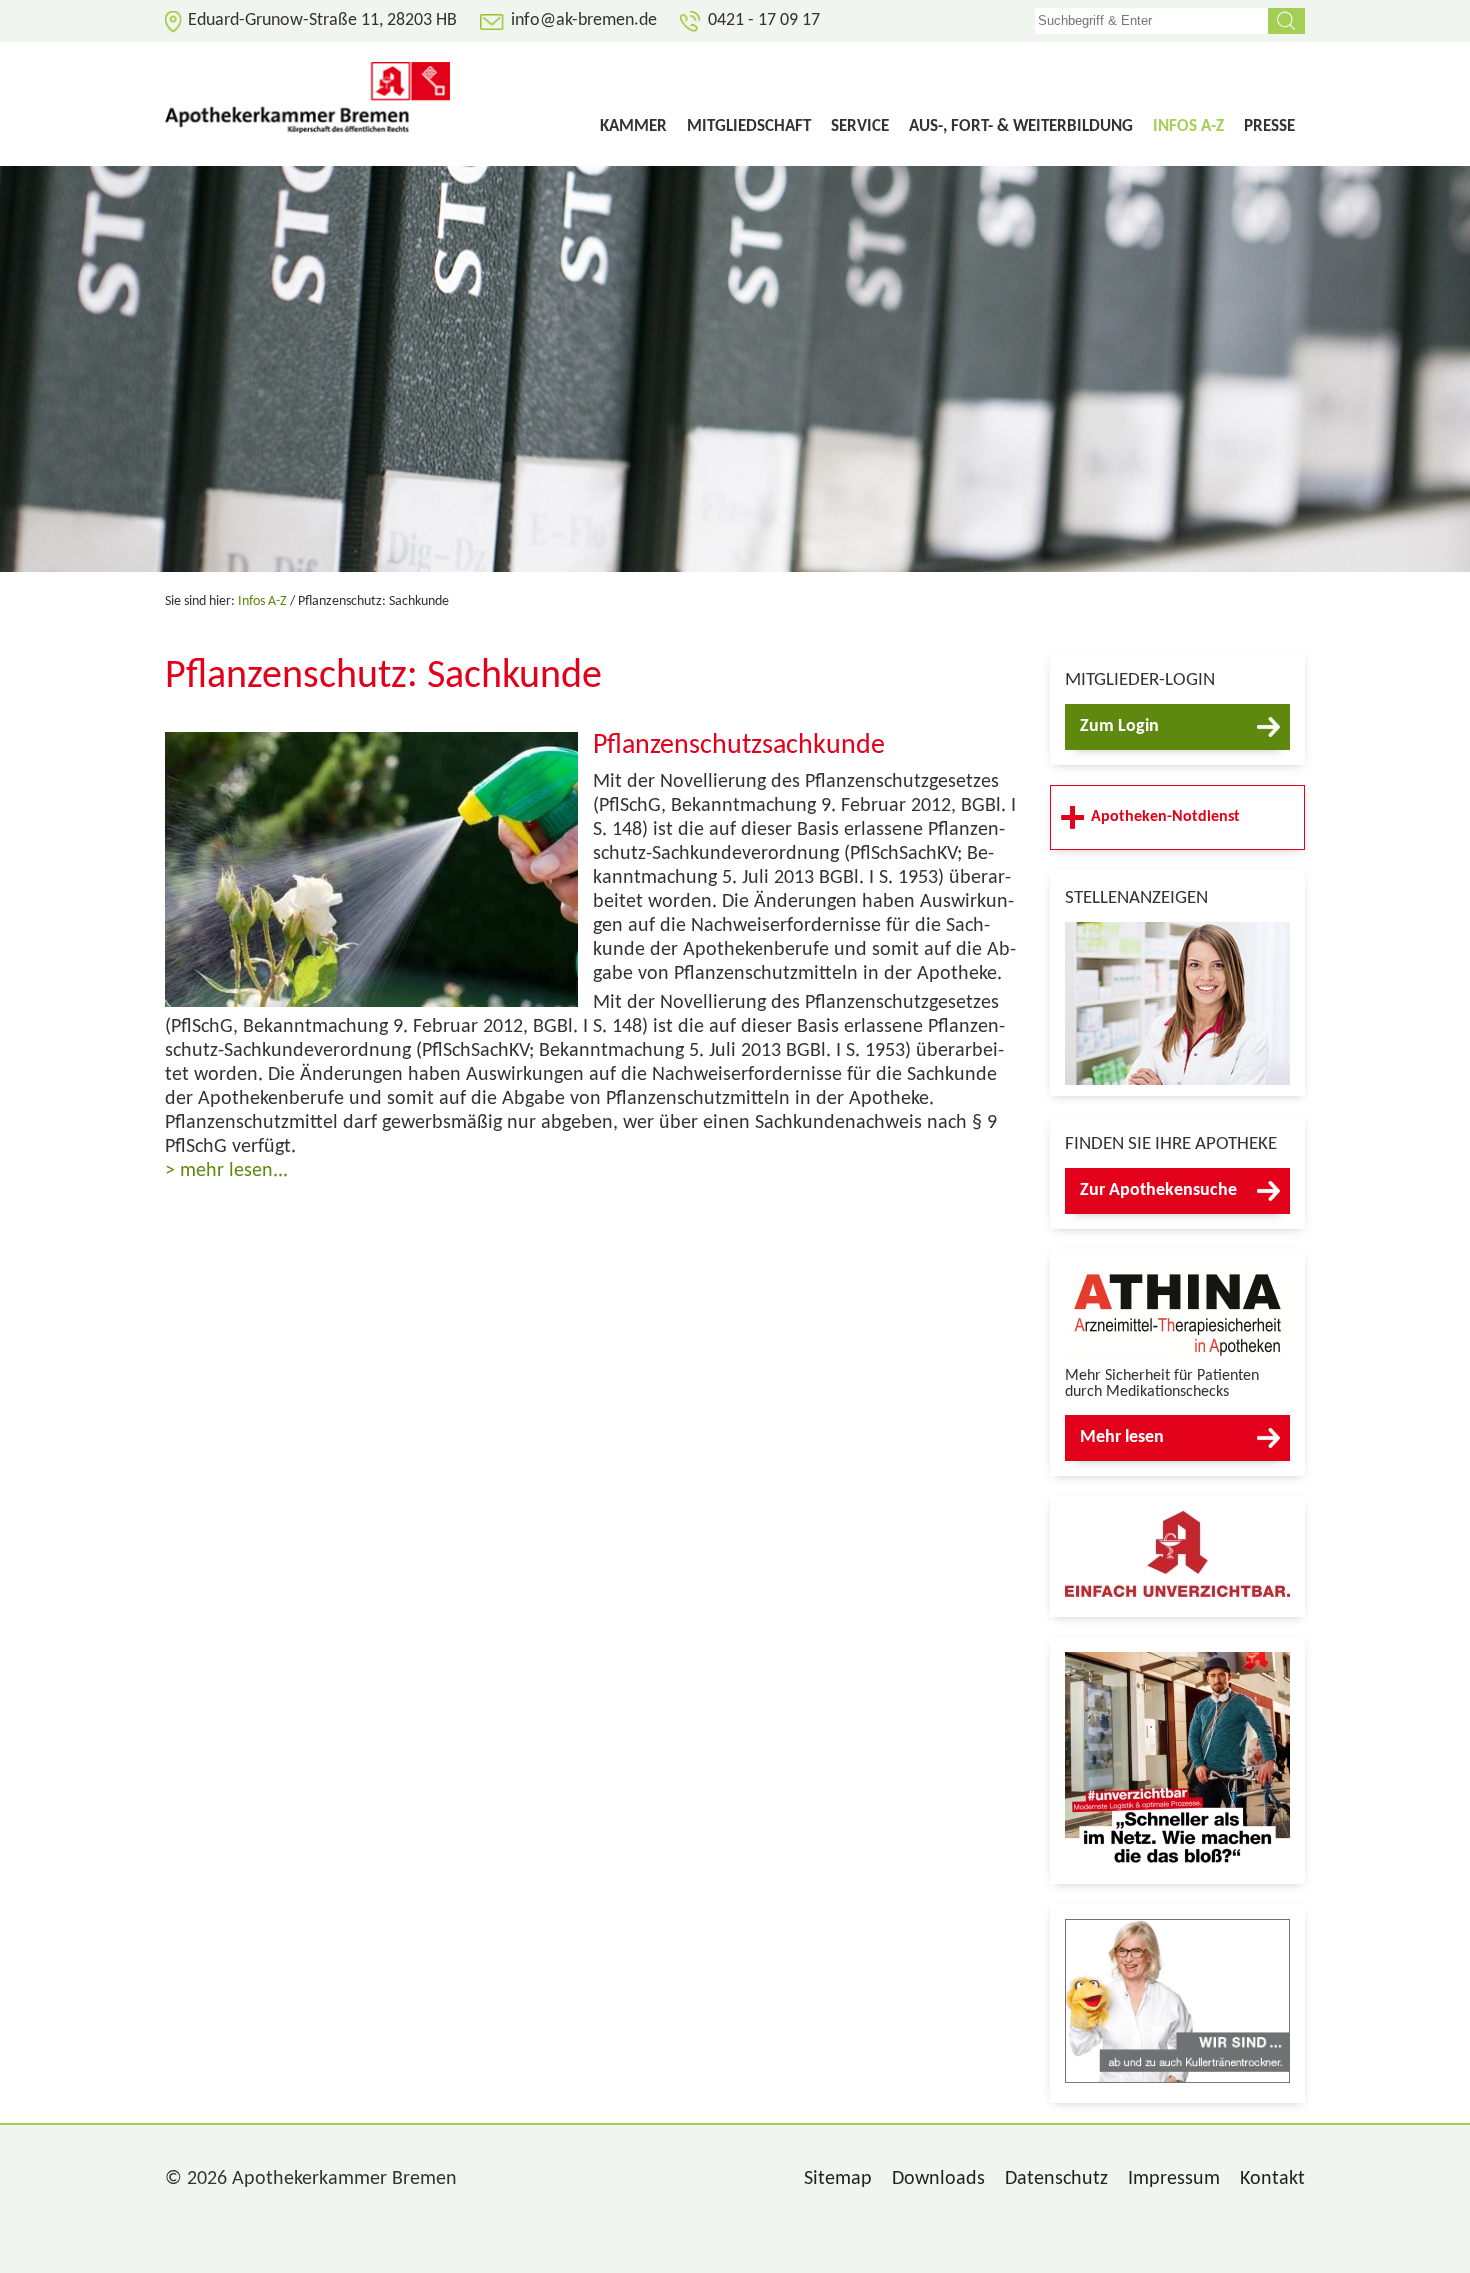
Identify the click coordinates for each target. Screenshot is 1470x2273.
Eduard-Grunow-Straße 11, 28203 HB (322, 20)
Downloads (938, 2179)
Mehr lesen (1122, 1437)
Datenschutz (1056, 2179)
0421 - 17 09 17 (764, 20)
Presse (1269, 126)
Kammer (633, 126)
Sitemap (838, 2179)
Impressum (1174, 2179)
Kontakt (1272, 2179)
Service (860, 126)
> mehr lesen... (226, 1171)
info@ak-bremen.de (584, 20)
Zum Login (1119, 726)
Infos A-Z (1188, 126)
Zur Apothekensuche (1158, 1190)
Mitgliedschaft (749, 126)
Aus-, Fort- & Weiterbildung (1021, 126)
